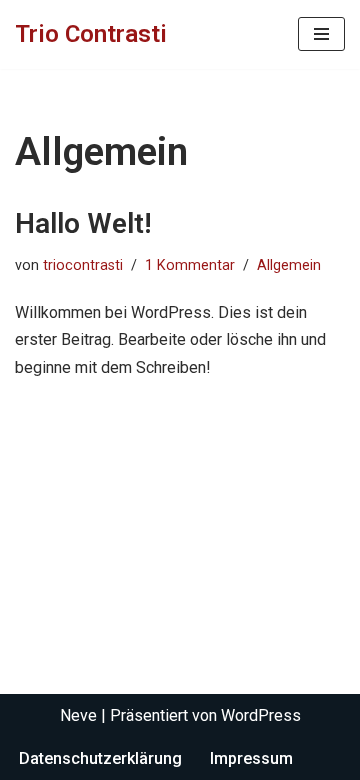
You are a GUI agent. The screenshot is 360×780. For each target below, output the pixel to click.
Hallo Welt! (83, 223)
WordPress (261, 715)
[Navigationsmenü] (321, 34)
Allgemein (289, 265)
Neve (78, 715)
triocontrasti (83, 265)
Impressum (251, 758)
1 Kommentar (190, 265)
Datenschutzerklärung (100, 758)
